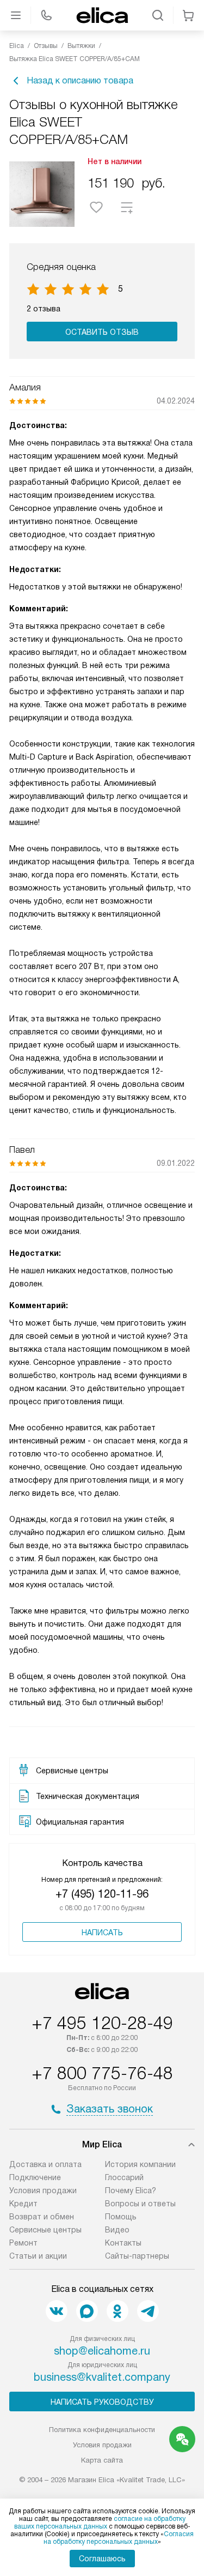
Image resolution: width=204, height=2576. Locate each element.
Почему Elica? (131, 2190)
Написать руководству (102, 2402)
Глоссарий (124, 2177)
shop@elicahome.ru (102, 2351)
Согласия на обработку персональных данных (119, 2538)
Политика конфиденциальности (102, 2430)
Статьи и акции (38, 2256)
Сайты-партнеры (137, 2256)
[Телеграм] (148, 2311)
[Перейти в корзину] (188, 15)
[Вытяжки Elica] (102, 15)
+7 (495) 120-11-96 (102, 1894)
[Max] (87, 2311)
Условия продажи (43, 2190)
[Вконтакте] (57, 2311)
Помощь (121, 2217)
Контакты (123, 2243)
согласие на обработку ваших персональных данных (100, 2523)
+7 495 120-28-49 (102, 2023)
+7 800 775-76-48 (102, 2073)
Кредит (23, 2204)
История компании (140, 2164)
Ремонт (23, 2243)
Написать (102, 1933)
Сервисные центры (45, 2230)
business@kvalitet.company (102, 2377)
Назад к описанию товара (80, 80)
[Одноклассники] (118, 2311)
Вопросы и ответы (140, 2204)
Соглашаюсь (102, 2559)
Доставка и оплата (45, 2164)
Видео (117, 2230)
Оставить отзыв (102, 332)
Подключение (35, 2177)
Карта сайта (102, 2460)
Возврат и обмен (42, 2217)
